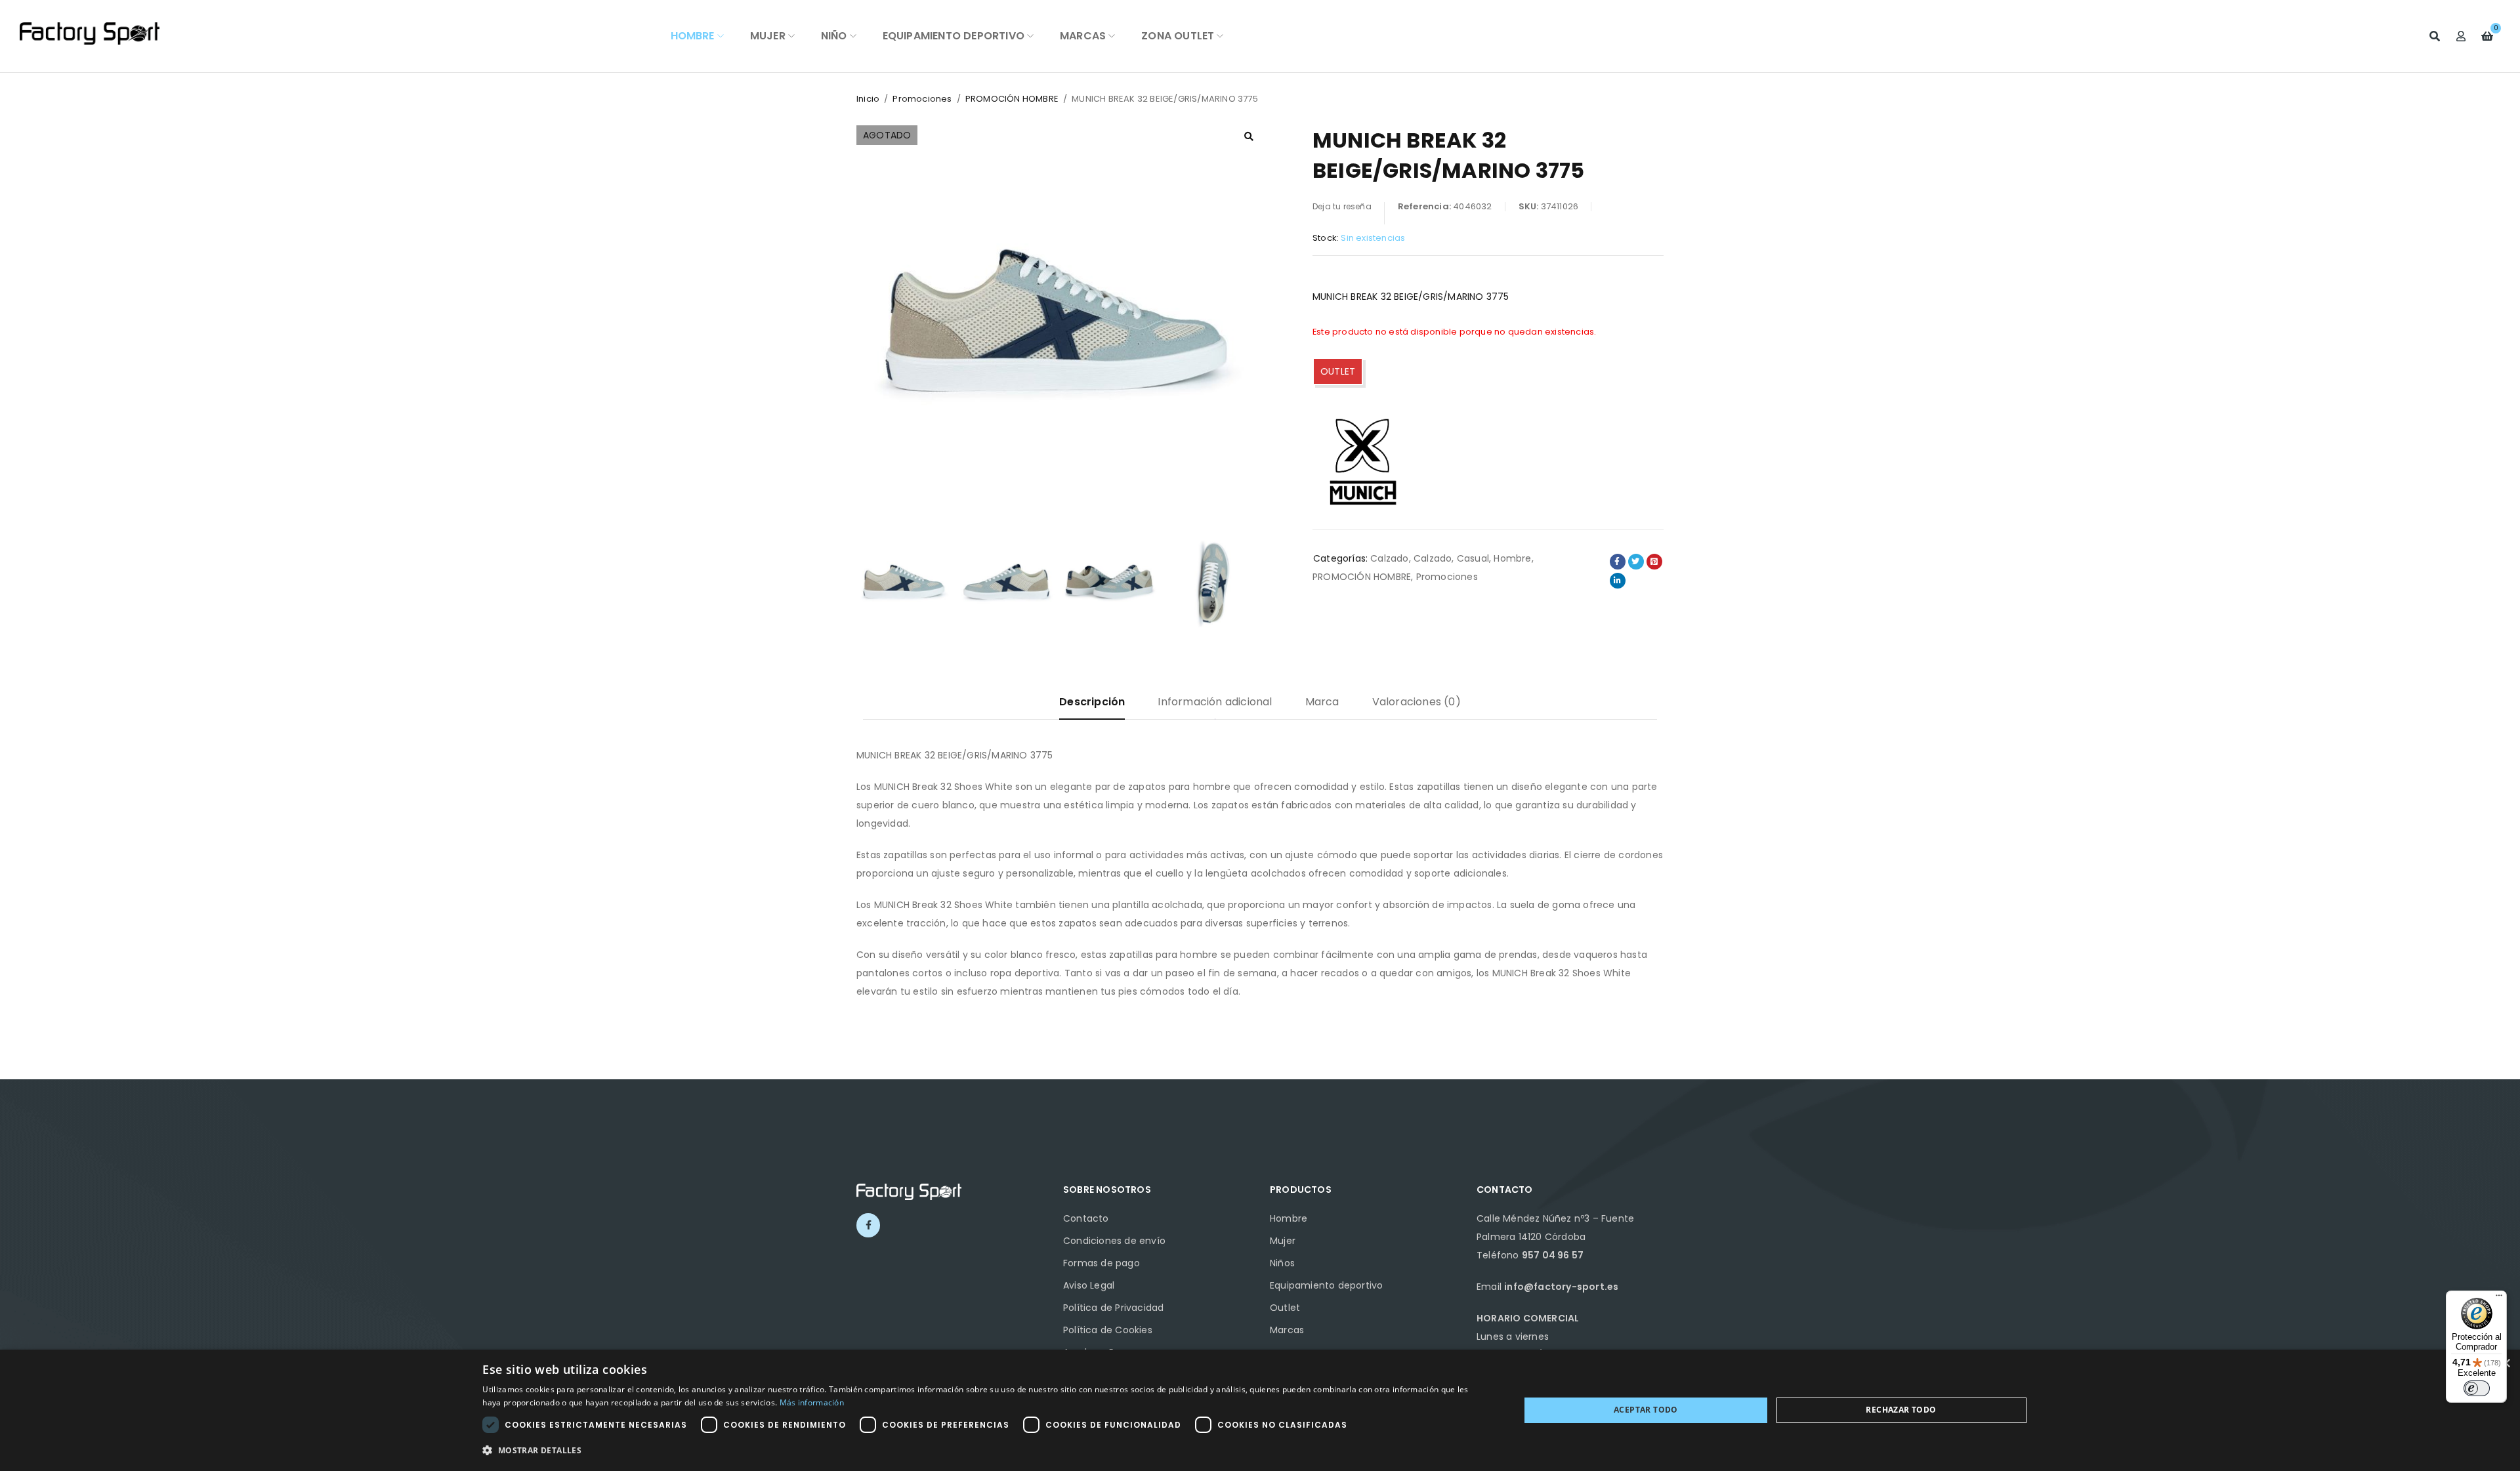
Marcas (1287, 1330)
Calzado (1389, 558)
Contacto (1086, 1218)
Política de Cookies (1108, 1330)
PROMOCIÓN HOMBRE (1012, 99)
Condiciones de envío (1114, 1241)
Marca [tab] (1322, 702)
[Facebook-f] (868, 1225)
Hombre (1512, 558)
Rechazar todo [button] (1901, 1410)
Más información (812, 1402)
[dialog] (1260, 1410)
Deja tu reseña (1342, 206)
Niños (1282, 1263)
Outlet (1285, 1308)
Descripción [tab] (1092, 702)
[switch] (2477, 1388)
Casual (1473, 558)
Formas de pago (1102, 1263)
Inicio (868, 99)
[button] (1249, 136)
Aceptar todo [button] (1646, 1410)
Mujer (1283, 1241)
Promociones (922, 99)
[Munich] (1362, 460)
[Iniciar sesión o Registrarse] (2461, 36)
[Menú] (2499, 1298)
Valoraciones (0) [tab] (1417, 702)
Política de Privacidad (1113, 1308)
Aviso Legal (1089, 1285)
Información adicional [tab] (1215, 702)
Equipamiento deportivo (1326, 1285)
